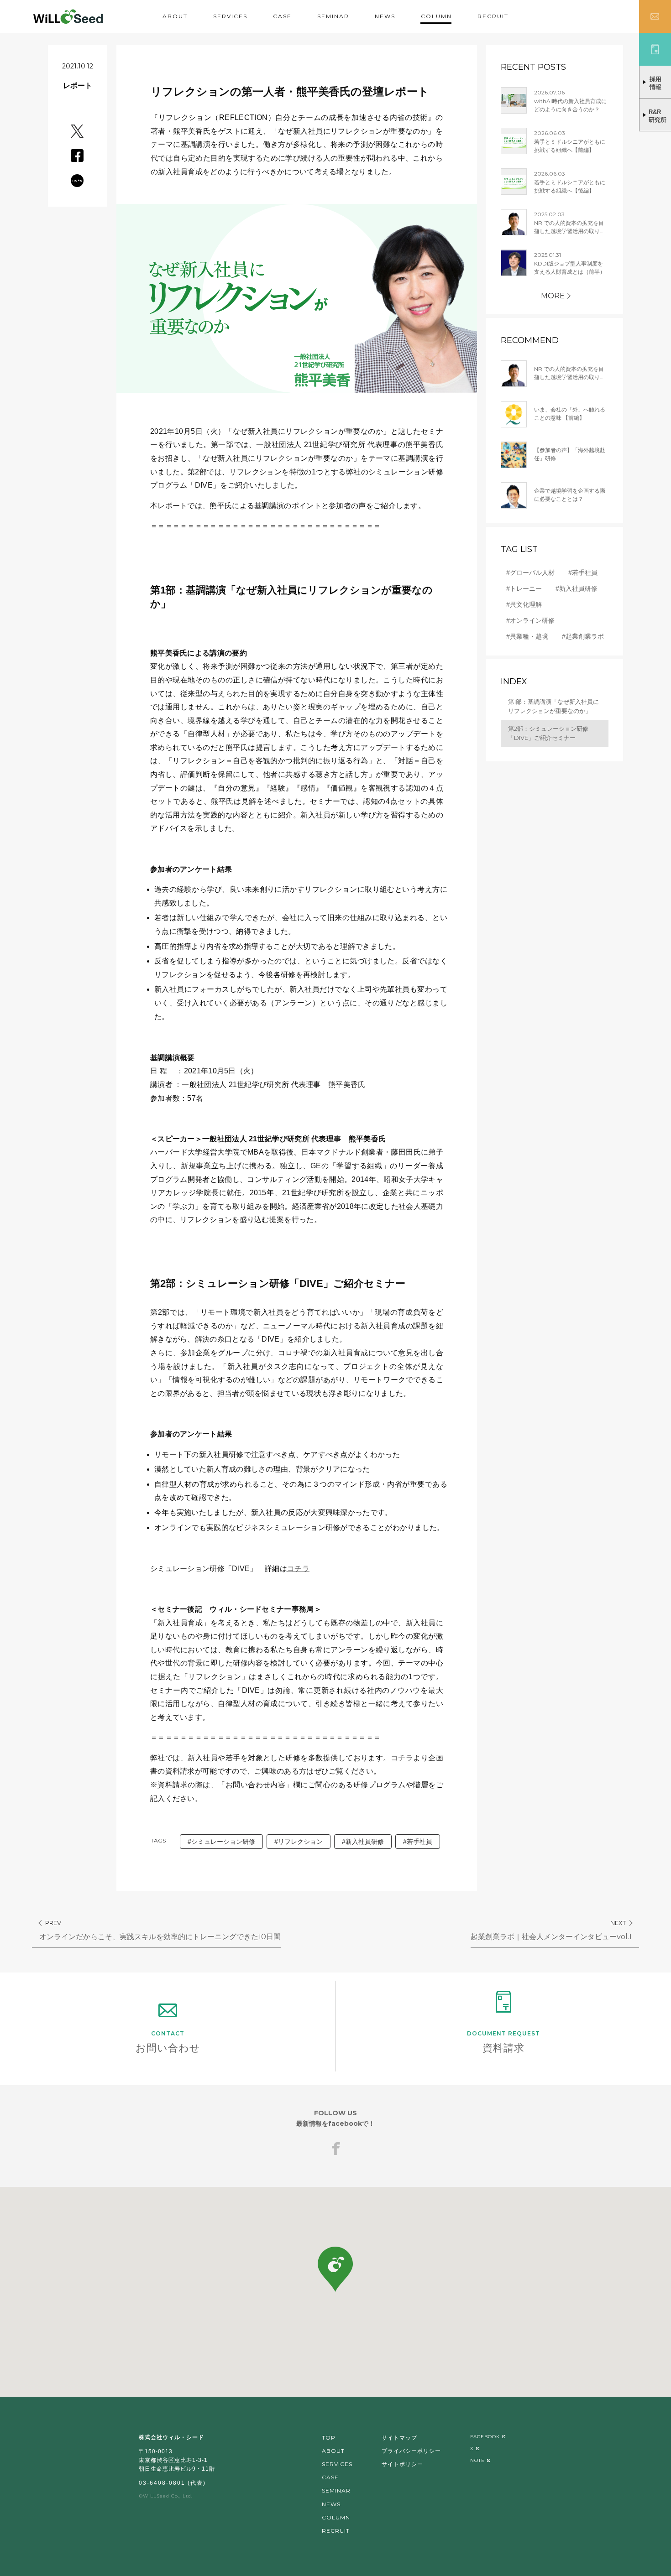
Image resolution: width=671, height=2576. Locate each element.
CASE (282, 16)
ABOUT (175, 16)
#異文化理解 (524, 604)
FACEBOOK (485, 2437)
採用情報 (655, 83)
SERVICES (230, 16)
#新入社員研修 (363, 1842)
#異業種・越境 (527, 636)
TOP (329, 2438)
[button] (335, 2269)
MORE (553, 296)
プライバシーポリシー (411, 2451)
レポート (78, 86)
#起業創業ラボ (583, 636)
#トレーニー (524, 588)
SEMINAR (333, 16)
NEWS (385, 16)
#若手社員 (418, 1842)
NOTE (477, 2460)
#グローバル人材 (530, 572)
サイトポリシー (402, 2464)
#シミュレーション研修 (221, 1842)
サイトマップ (399, 2438)
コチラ (298, 1569)
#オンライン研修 (530, 620)
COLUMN (436, 16)
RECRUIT (493, 16)
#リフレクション (299, 1842)
